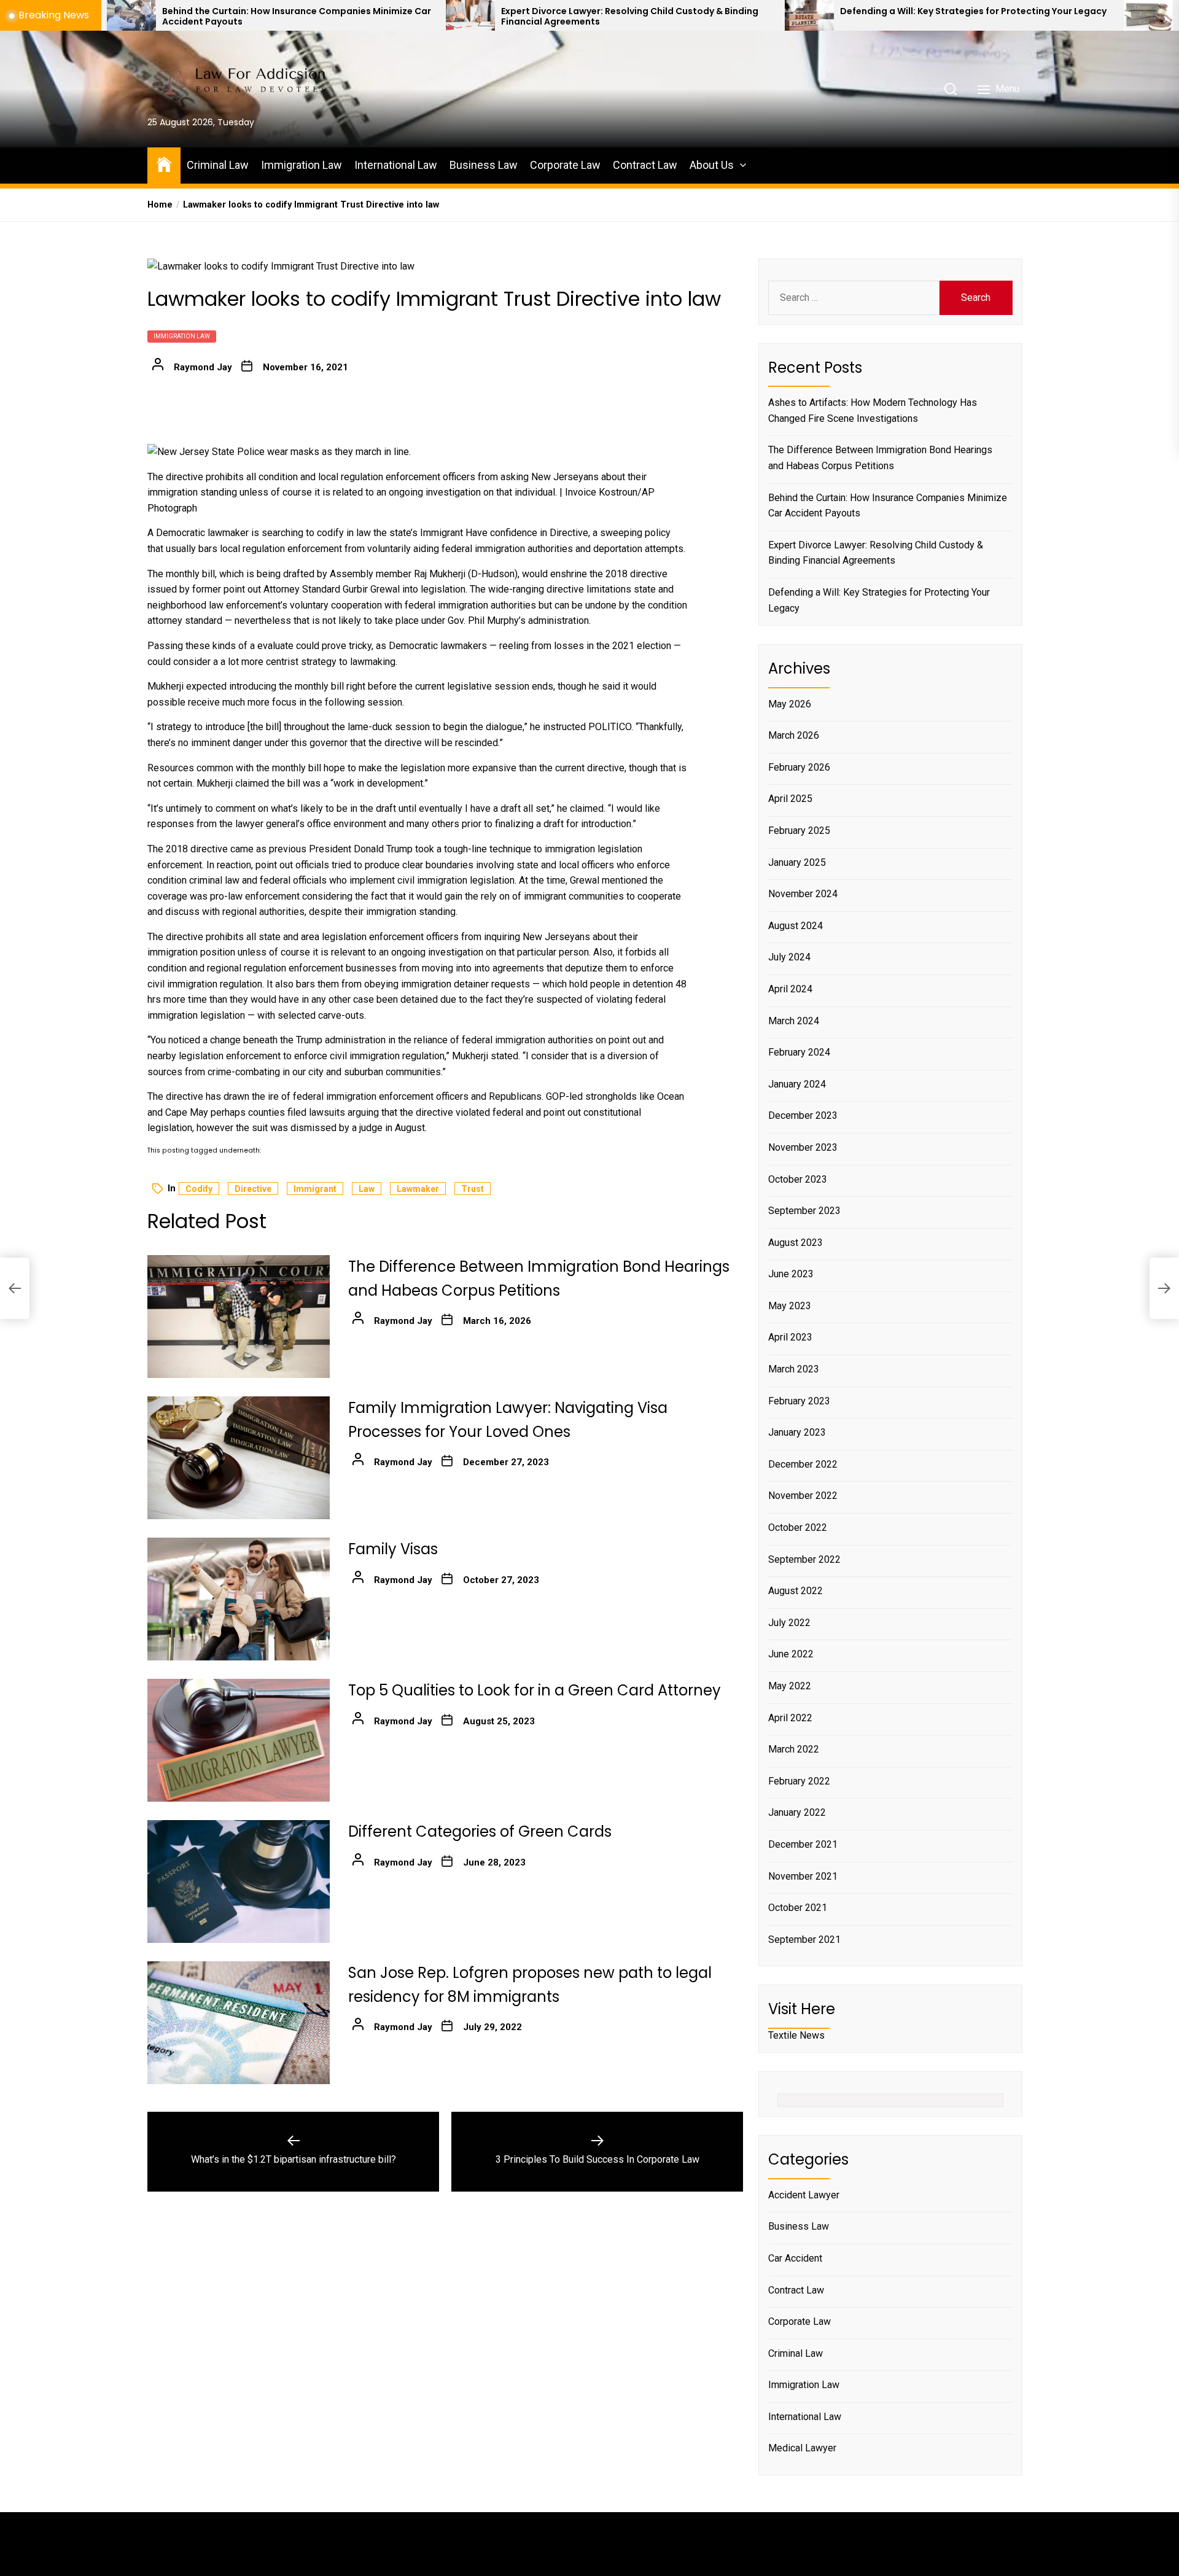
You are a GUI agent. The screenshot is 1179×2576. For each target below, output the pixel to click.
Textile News (796, 2035)
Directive (253, 1189)
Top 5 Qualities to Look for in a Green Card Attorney (535, 1690)
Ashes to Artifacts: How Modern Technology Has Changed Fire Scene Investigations (873, 411)
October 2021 (798, 1908)
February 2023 (799, 1401)
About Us (712, 165)
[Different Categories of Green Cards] (239, 1881)
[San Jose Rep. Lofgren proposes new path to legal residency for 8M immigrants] (239, 2023)
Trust (473, 1189)
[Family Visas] (239, 1599)
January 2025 (797, 862)
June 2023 (791, 1274)
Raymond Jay (203, 367)
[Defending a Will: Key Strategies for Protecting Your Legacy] (626, 15)
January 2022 (797, 1812)
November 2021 (803, 1876)
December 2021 (803, 1844)
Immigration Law (302, 165)
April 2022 (790, 1718)
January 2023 (797, 1432)
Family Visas (393, 1549)
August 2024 (796, 926)
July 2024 (789, 957)
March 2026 (794, 735)
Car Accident (795, 2258)
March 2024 (794, 1021)
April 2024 (790, 989)
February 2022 (799, 1781)
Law (367, 1189)
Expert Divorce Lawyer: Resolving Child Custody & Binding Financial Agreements (447, 17)
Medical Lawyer (802, 2448)
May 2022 (790, 1686)
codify (199, 1189)
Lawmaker (418, 1189)
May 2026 (790, 704)
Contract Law (645, 165)
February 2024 (799, 1052)
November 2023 (803, 1147)
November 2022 (803, 1496)
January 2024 (797, 1084)
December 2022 (803, 1464)
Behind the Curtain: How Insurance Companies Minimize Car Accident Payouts (888, 506)
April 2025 (790, 799)
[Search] (951, 89)
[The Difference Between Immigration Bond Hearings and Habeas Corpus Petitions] (239, 1317)
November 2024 (803, 894)
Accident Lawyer (804, 2195)
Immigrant (315, 1189)
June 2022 (791, 1654)
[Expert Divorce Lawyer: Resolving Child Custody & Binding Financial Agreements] (287, 15)
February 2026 (799, 767)
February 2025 (799, 831)
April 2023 (790, 1337)
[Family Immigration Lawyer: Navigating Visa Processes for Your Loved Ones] (239, 1458)
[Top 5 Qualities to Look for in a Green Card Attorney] (239, 1740)
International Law (396, 165)
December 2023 (803, 1115)
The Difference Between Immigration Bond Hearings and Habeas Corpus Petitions (880, 458)
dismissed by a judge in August (358, 1128)
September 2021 (804, 1940)
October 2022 (798, 1527)
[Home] (164, 164)
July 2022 (789, 1623)
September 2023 (804, 1211)
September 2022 (804, 1559)
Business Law (484, 165)
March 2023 (794, 1369)
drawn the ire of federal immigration (300, 1096)
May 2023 (790, 1306)
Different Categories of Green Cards (480, 1831)
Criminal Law (218, 165)
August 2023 (796, 1243)
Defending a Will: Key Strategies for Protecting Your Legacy (790, 11)
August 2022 (796, 1591)
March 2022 (794, 1749)
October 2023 (798, 1179)
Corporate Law (565, 165)
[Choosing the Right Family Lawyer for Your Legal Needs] (965, 15)
